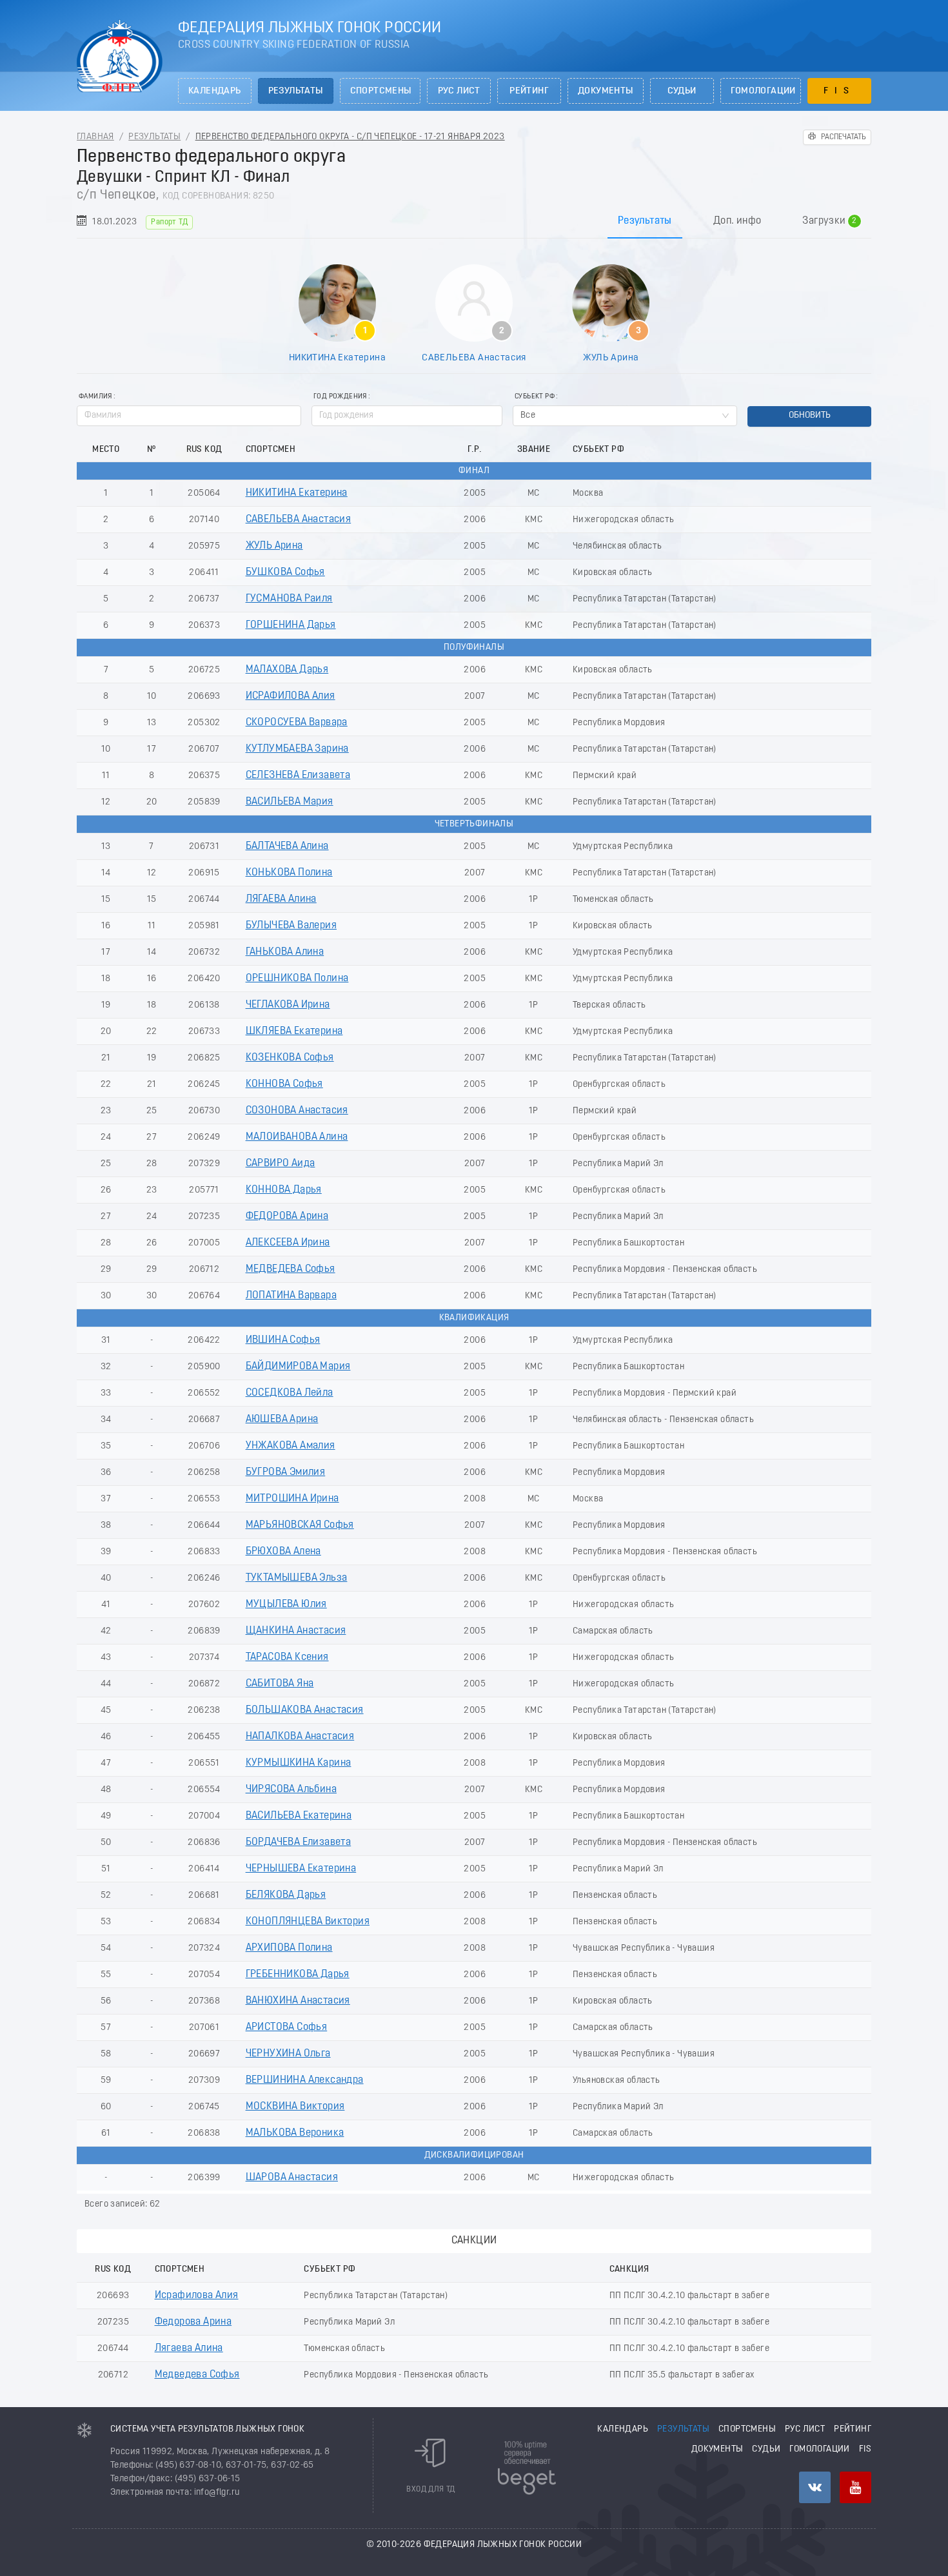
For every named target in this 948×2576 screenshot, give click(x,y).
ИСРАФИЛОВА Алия (291, 696)
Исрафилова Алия (197, 2296)
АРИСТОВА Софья (287, 2027)
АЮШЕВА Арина (282, 1420)
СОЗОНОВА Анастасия (297, 1111)
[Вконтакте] (815, 2487)
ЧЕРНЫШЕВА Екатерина (301, 1869)
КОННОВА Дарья (284, 1190)
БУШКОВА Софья (285, 572)
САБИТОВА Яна (280, 1684)
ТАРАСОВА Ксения (287, 1657)
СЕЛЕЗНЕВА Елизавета (298, 776)
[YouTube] (855, 2487)
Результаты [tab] (645, 221)
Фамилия (95, 397)
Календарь (215, 91)
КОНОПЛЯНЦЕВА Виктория (308, 1922)
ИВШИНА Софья (283, 1340)
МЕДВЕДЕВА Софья (291, 1269)
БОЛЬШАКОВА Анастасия (305, 1710)
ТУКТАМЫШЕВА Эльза (297, 1578)
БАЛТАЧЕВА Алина (287, 846)
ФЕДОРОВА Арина (287, 1216)
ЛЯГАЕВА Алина (281, 899)
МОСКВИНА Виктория (295, 2107)
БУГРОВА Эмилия (286, 1472)
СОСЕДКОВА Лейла (290, 1393)
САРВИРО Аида (281, 1164)
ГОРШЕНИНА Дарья (291, 625)
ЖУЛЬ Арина (611, 358)
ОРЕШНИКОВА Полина (297, 979)
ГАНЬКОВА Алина (285, 952)
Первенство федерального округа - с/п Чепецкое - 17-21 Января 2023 (350, 137)
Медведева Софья (197, 2375)
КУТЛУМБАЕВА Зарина (297, 749)
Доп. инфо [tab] (737, 221)
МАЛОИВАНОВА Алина (297, 1137)
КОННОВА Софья (284, 1084)
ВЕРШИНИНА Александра (305, 2080)
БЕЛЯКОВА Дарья (286, 1895)
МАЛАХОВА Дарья (287, 670)
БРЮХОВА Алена (283, 1552)
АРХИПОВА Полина (289, 1948)
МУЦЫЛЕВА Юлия (286, 1605)
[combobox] (625, 416)
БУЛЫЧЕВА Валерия (291, 926)
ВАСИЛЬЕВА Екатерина (299, 1816)
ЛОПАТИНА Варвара (291, 1296)
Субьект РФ (535, 397)
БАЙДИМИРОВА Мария (298, 1367)
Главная (95, 137)
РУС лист (459, 91)
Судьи (682, 91)
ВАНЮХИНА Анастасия (298, 2001)
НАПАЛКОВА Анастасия (300, 1737)
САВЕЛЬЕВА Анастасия (474, 358)
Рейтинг (529, 91)
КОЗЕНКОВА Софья (290, 1058)
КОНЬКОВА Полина (289, 873)
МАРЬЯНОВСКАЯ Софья (300, 1525)
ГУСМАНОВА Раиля (289, 599)
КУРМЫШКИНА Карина (299, 1763)
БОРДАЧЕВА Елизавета (299, 1842)
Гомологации (763, 91)
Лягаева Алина (189, 2348)
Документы (606, 91)
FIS (839, 91)
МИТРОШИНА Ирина (292, 1499)
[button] (495, 411)
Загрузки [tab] (829, 221)
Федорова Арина (193, 2322)
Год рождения (340, 397)
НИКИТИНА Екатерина (337, 358)
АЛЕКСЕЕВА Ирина (288, 1243)
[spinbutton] (407, 416)
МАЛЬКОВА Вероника (295, 2133)
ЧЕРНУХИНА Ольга (288, 2054)
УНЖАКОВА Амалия (291, 1446)
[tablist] (474, 221)
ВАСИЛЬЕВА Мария (290, 802)
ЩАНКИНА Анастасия (296, 1631)
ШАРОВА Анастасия (292, 2178)
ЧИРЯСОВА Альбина (291, 1790)
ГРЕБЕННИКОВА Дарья (298, 1975)
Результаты (296, 91)
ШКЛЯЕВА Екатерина (294, 1031)
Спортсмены (381, 91)
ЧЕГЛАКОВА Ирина (288, 1005)
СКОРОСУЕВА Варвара (297, 723)
